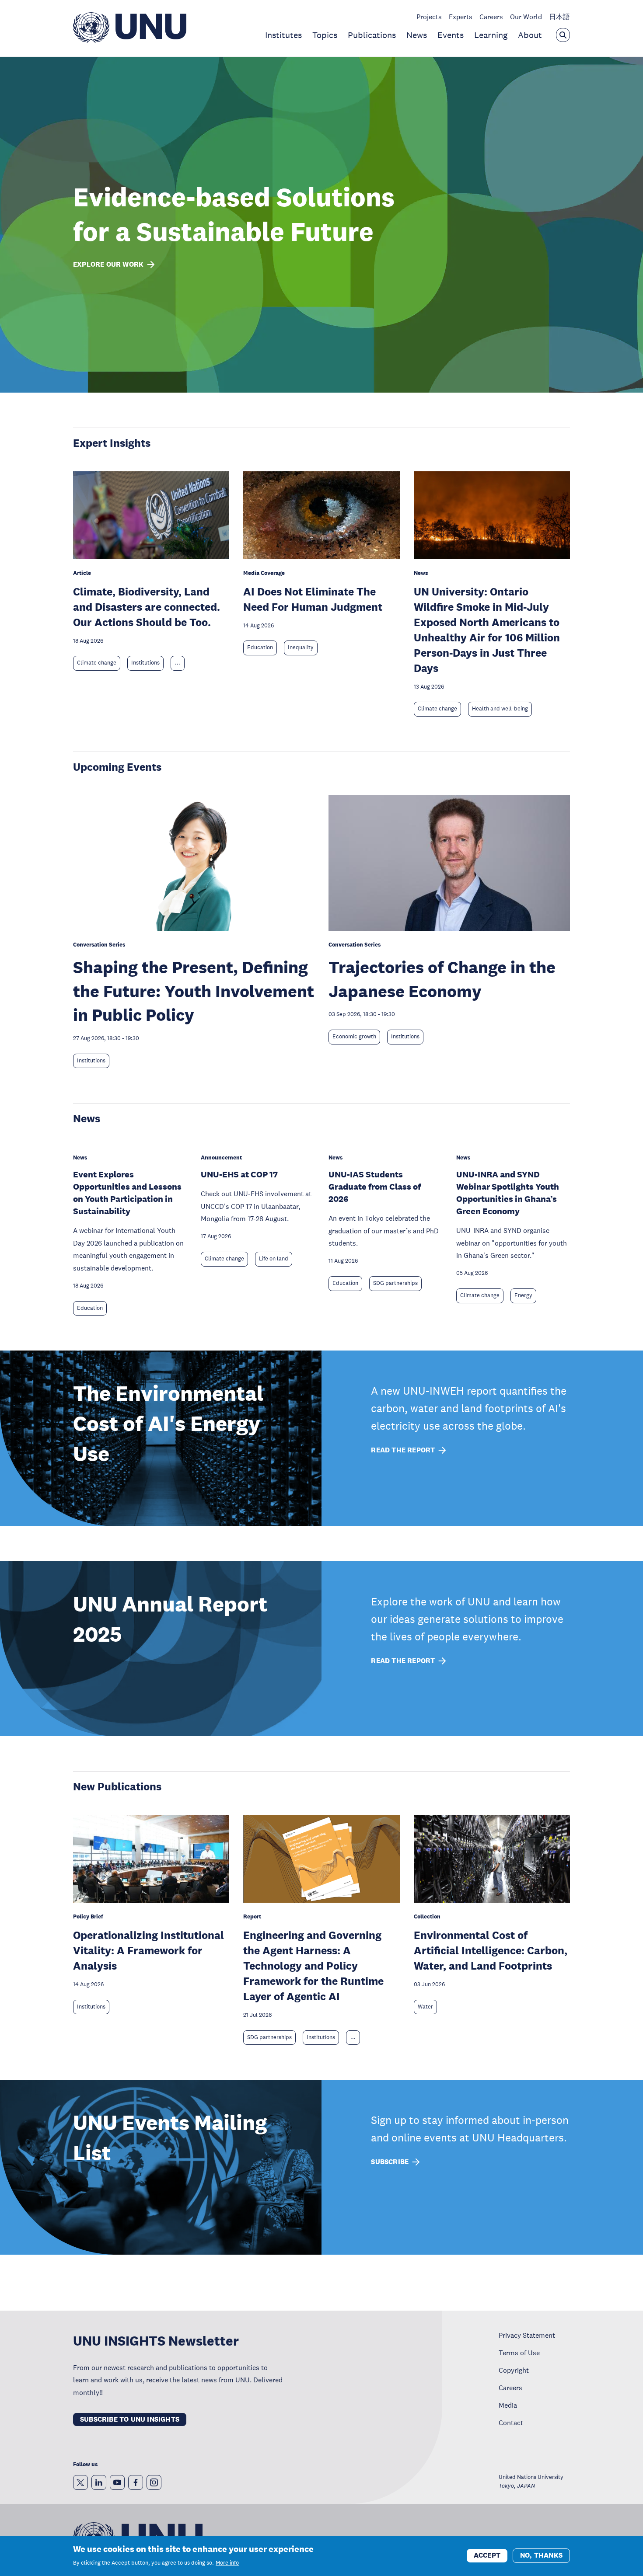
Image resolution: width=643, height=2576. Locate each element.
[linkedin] (99, 2482)
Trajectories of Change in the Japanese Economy (442, 979)
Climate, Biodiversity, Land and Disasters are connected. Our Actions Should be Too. (147, 607)
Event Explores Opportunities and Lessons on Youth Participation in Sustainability (127, 1193)
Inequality (301, 647)
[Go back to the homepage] (130, 40)
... (178, 663)
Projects (429, 17)
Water (425, 2007)
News (417, 35)
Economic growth (354, 1037)
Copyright (514, 2370)
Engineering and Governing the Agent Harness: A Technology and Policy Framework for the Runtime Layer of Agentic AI (313, 1965)
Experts (461, 17)
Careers (491, 17)
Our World (526, 17)
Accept (487, 2555)
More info (227, 2563)
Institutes (283, 35)
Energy (523, 1295)
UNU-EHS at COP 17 (239, 1174)
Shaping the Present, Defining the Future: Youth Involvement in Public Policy (194, 991)
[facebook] (136, 2482)
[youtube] (117, 2482)
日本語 (559, 17)
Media (508, 2405)
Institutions (145, 663)
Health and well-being (500, 709)
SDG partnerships (395, 1283)
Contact (511, 2423)
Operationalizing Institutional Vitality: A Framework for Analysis (149, 1950)
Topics (325, 35)
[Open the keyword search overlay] (563, 35)
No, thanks (541, 2555)
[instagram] (154, 2482)
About (530, 35)
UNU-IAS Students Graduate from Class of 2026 (375, 1187)
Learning (491, 35)
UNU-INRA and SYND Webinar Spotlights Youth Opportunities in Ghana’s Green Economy (508, 1193)
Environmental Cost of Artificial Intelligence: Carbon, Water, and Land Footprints (491, 1950)
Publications (372, 35)
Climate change (97, 663)
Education (260, 647)
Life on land (274, 1259)
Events (451, 35)
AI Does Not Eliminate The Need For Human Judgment (313, 599)
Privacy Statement (527, 2335)
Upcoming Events (117, 767)
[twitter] (80, 2482)
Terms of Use (519, 2353)
